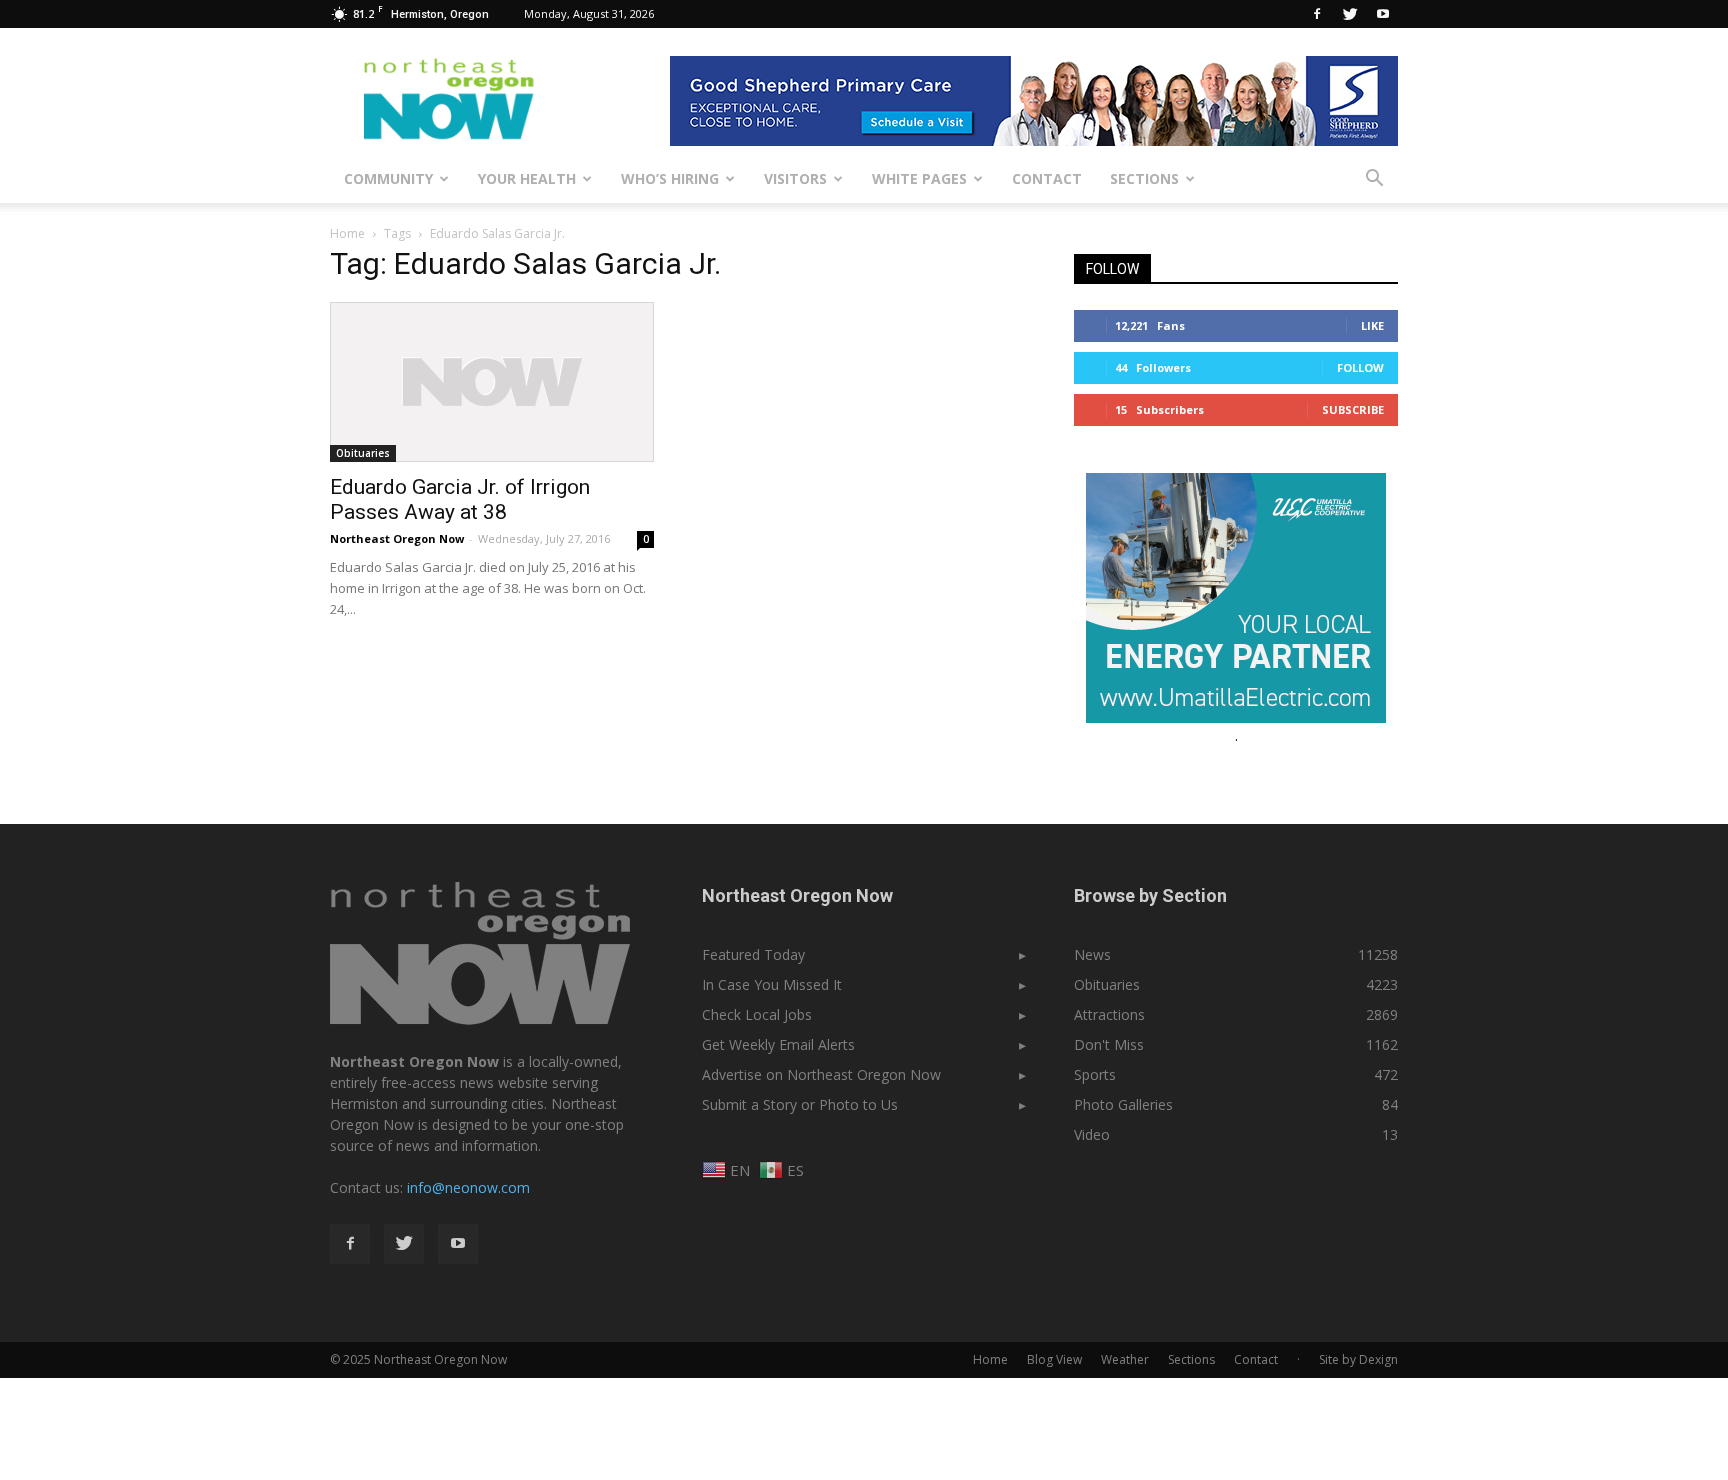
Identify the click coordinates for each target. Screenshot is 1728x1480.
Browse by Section (1150, 895)
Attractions (1109, 1014)
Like (1372, 325)
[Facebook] (1317, 14)
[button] (1374, 179)
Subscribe (1353, 409)
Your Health (527, 178)
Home (347, 233)
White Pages (919, 178)
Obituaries (363, 453)
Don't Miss (1109, 1044)
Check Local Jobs (757, 1014)
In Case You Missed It (772, 984)
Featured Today (753, 954)
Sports (1095, 1074)
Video (1092, 1134)
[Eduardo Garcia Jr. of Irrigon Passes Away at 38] (492, 382)
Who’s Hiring (670, 178)
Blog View (1054, 1359)
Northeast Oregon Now (397, 538)
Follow (1360, 367)
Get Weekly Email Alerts (778, 1044)
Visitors (795, 178)
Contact (1047, 178)
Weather (1125, 1359)
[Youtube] (1383, 14)
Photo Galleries (1123, 1104)
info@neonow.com (468, 1187)
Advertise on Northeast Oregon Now (821, 1074)
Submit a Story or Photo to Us (800, 1104)
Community (388, 178)
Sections (1144, 178)
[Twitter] (1350, 14)
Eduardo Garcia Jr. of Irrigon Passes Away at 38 (460, 499)
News (1092, 954)
